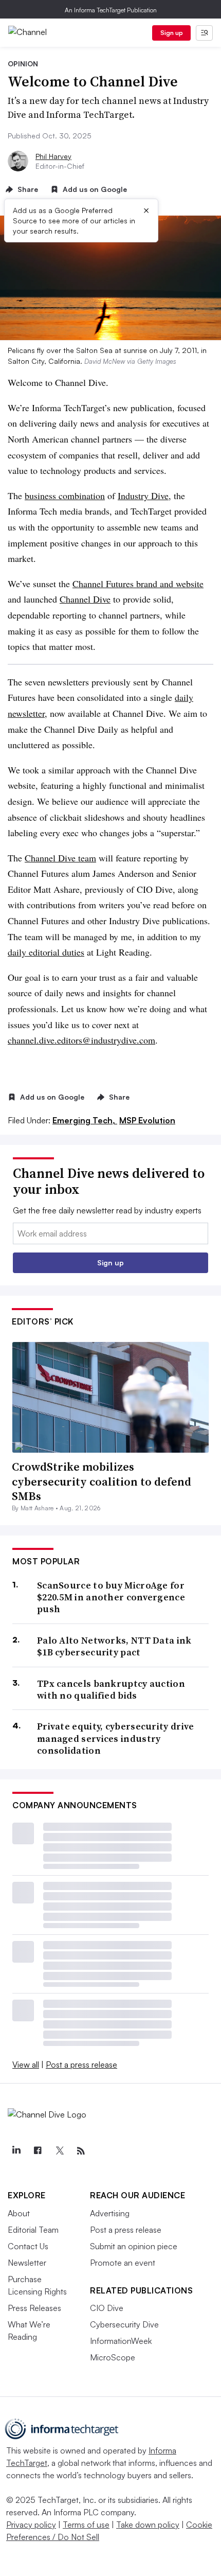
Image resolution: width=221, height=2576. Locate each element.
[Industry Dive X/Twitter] (59, 2151)
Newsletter (27, 2263)
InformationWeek (121, 2341)
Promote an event (123, 2263)
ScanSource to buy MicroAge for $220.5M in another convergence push (111, 1597)
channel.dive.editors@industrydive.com (81, 1040)
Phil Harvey (53, 156)
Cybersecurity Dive (124, 2324)
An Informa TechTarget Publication (111, 10)
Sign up (172, 33)
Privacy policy (31, 2525)
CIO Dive (107, 2308)
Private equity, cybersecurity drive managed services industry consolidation (116, 1738)
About (19, 2213)
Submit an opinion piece (134, 2246)
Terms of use (86, 2525)
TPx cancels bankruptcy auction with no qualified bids (111, 1690)
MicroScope (113, 2357)
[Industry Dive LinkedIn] (16, 2151)
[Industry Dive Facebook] (38, 2151)
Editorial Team (33, 2230)
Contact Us (28, 2246)
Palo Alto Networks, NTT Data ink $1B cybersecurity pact (114, 1646)
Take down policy (148, 2525)
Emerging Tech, (85, 1120)
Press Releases (34, 2308)
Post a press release (81, 2065)
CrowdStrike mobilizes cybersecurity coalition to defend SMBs (102, 1481)
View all (26, 2065)
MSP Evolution (147, 1120)
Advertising (110, 2213)
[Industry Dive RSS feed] (81, 2151)
